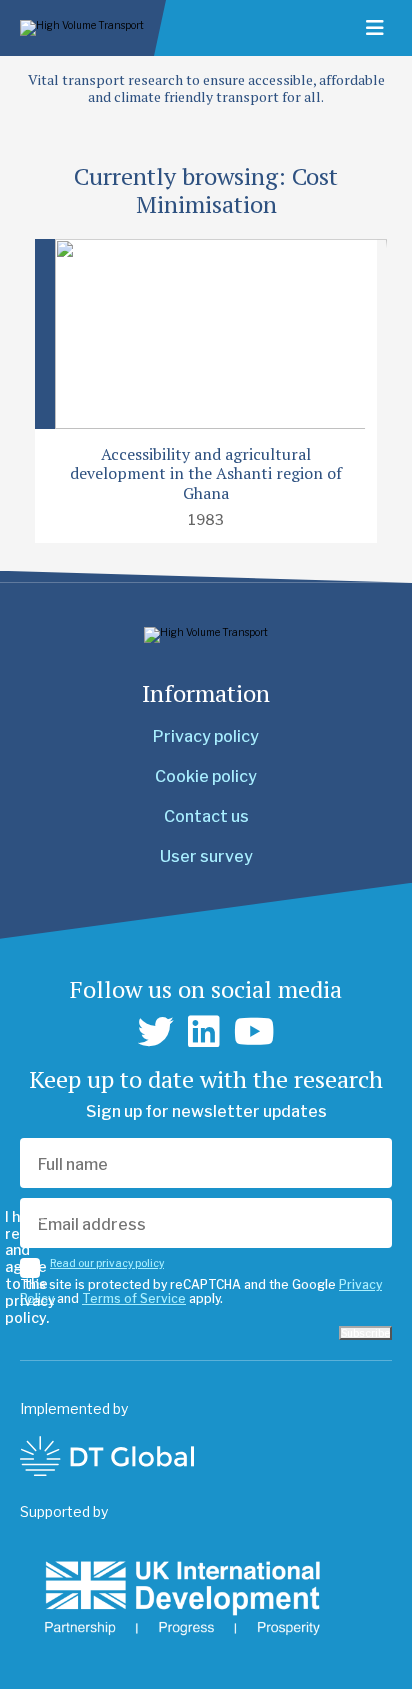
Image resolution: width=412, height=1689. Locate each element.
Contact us (206, 816)
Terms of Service (134, 1298)
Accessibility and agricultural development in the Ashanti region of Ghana (206, 473)
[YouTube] (254, 1032)
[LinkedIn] (204, 1032)
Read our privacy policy (107, 1263)
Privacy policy (206, 736)
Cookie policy (206, 776)
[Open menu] (375, 28)
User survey (206, 856)
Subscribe (365, 1333)
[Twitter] (156, 1032)
